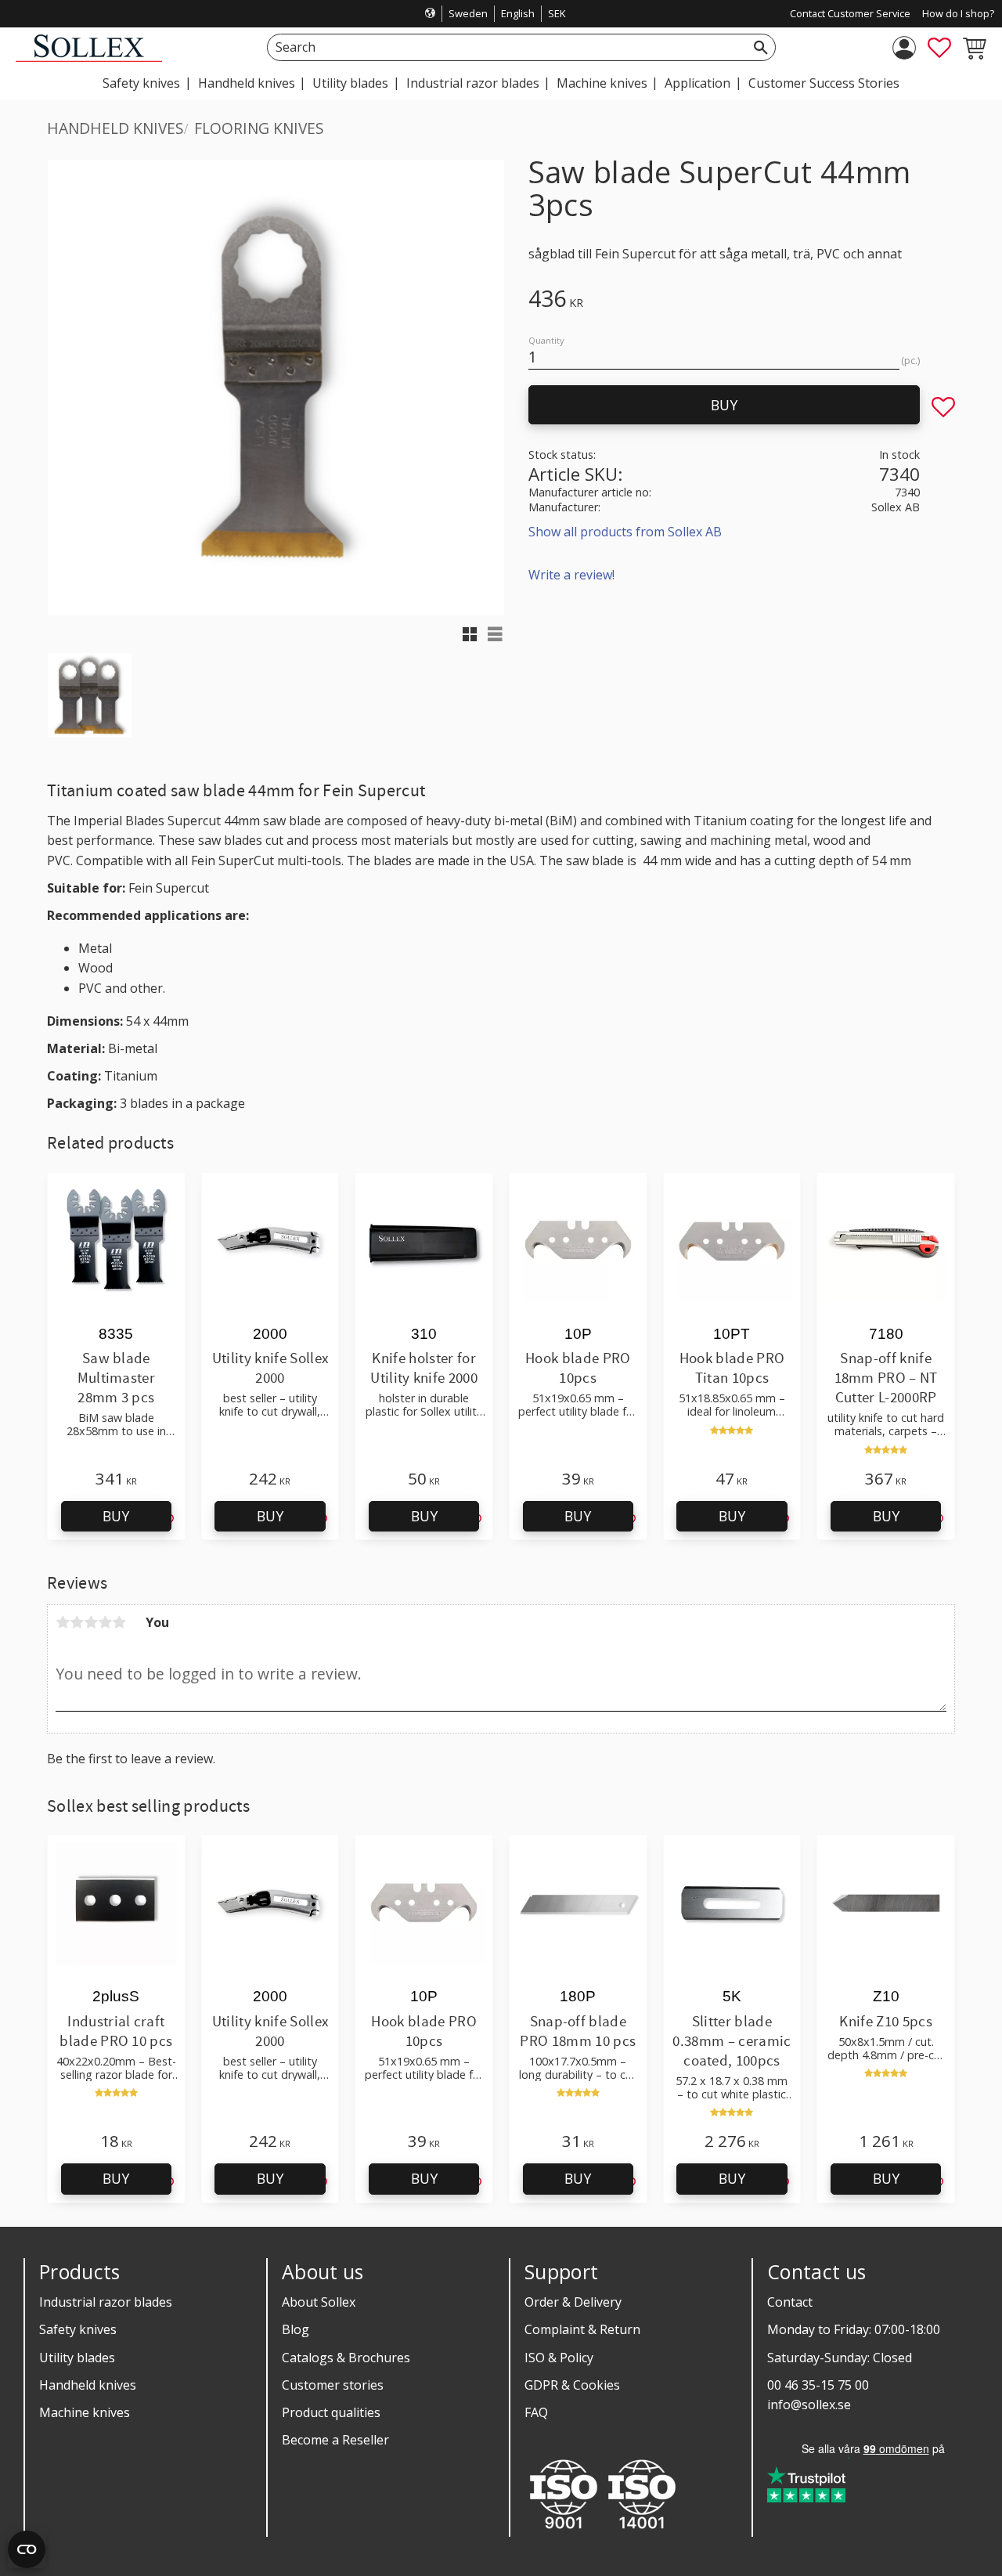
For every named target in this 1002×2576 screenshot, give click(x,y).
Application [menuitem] (697, 83)
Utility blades (77, 2358)
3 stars (91, 1622)
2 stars (77, 1622)
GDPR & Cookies (572, 2385)
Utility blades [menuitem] (350, 83)
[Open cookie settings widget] (27, 2549)
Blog (296, 2329)
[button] (939, 48)
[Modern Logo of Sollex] (89, 58)
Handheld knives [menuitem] (247, 83)
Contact (790, 2302)
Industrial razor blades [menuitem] (473, 83)
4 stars (105, 1622)
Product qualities (331, 2412)
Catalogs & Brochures (346, 2358)
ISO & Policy (559, 2358)
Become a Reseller (335, 2440)
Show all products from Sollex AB (625, 532)
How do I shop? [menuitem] (958, 13)
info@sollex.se (809, 2405)
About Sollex (319, 2302)
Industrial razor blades (106, 2302)
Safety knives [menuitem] (141, 83)
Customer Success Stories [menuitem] (824, 83)
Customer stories (333, 2385)
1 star (63, 1622)
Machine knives (85, 2412)
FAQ (536, 2412)
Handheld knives (88, 2385)
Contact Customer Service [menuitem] (850, 13)
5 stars (119, 1622)
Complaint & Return (582, 2329)
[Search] (761, 47)
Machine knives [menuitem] (602, 83)
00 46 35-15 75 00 (818, 2385)
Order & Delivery (573, 2302)
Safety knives (78, 2329)
